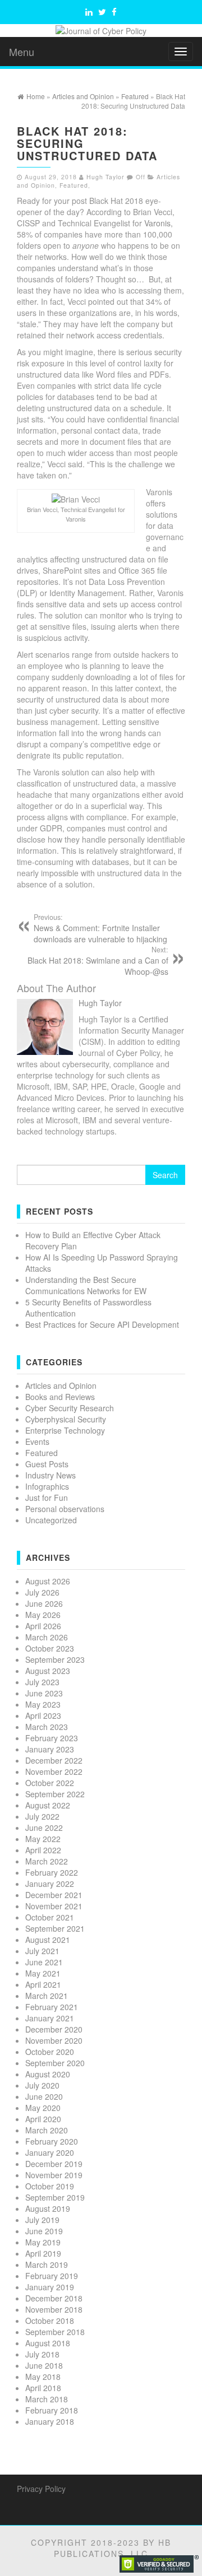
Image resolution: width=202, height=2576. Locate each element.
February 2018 (52, 2410)
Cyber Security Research (70, 1408)
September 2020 (55, 2063)
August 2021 (48, 1940)
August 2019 (48, 2208)
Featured (74, 185)
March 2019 (47, 2265)
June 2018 (44, 2365)
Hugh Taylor (105, 177)
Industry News (50, 1475)
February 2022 (52, 1872)
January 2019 (50, 2287)
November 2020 (54, 2040)
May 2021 (43, 1973)
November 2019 (54, 2175)
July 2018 (42, 2354)
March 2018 (47, 2399)
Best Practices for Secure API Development (102, 1324)
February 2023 (52, 1738)
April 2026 (43, 1626)
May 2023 (43, 1704)
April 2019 (43, 2253)
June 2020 (44, 2096)
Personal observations (65, 1509)
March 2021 (47, 1996)
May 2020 (43, 2108)
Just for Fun (47, 1498)
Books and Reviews (60, 1397)
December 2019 (54, 2164)
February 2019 (52, 2276)
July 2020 (42, 2085)
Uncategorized (51, 1520)
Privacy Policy (41, 2489)
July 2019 (42, 2220)
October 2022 (50, 1783)
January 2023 (50, 1749)
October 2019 (50, 2186)
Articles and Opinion (61, 1385)
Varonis (157, 223)
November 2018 (54, 2309)
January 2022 (50, 1884)
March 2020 (47, 2130)
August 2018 (48, 2343)
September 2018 (55, 2332)
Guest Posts (47, 1464)
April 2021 (43, 1984)
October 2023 (50, 1648)
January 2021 (50, 2018)
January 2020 (50, 2152)
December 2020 (54, 2029)
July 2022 (42, 1816)
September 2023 (55, 1659)
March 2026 (47, 1637)
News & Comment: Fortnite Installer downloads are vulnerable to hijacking (100, 928)
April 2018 (43, 2388)
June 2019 (44, 2231)
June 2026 (44, 1603)
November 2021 (54, 1906)
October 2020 (50, 2052)
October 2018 (50, 2321)
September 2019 (55, 2197)
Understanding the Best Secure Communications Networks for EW (86, 1285)
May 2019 (43, 2242)
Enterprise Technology (65, 1430)
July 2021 (42, 1951)
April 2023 (43, 1715)
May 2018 (43, 2377)
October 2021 (50, 1917)
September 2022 (55, 1794)
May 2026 (43, 1615)
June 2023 (44, 1693)
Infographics (47, 1486)
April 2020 (43, 2119)
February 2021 (52, 2007)
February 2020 (52, 2141)
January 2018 (50, 2421)
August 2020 (48, 2074)
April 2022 (43, 1850)
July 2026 (42, 1592)
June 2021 (44, 1962)
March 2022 (47, 1861)
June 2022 (44, 1828)
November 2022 (54, 1771)
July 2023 (42, 1682)
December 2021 (54, 1895)
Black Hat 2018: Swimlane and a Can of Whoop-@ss (98, 961)
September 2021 (55, 1928)
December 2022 (54, 1760)
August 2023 (48, 1671)
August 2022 (48, 1805)
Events (37, 1442)
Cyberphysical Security (66, 1419)
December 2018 (54, 2298)
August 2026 (48, 1581)
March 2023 (47, 1727)
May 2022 (43, 1839)
